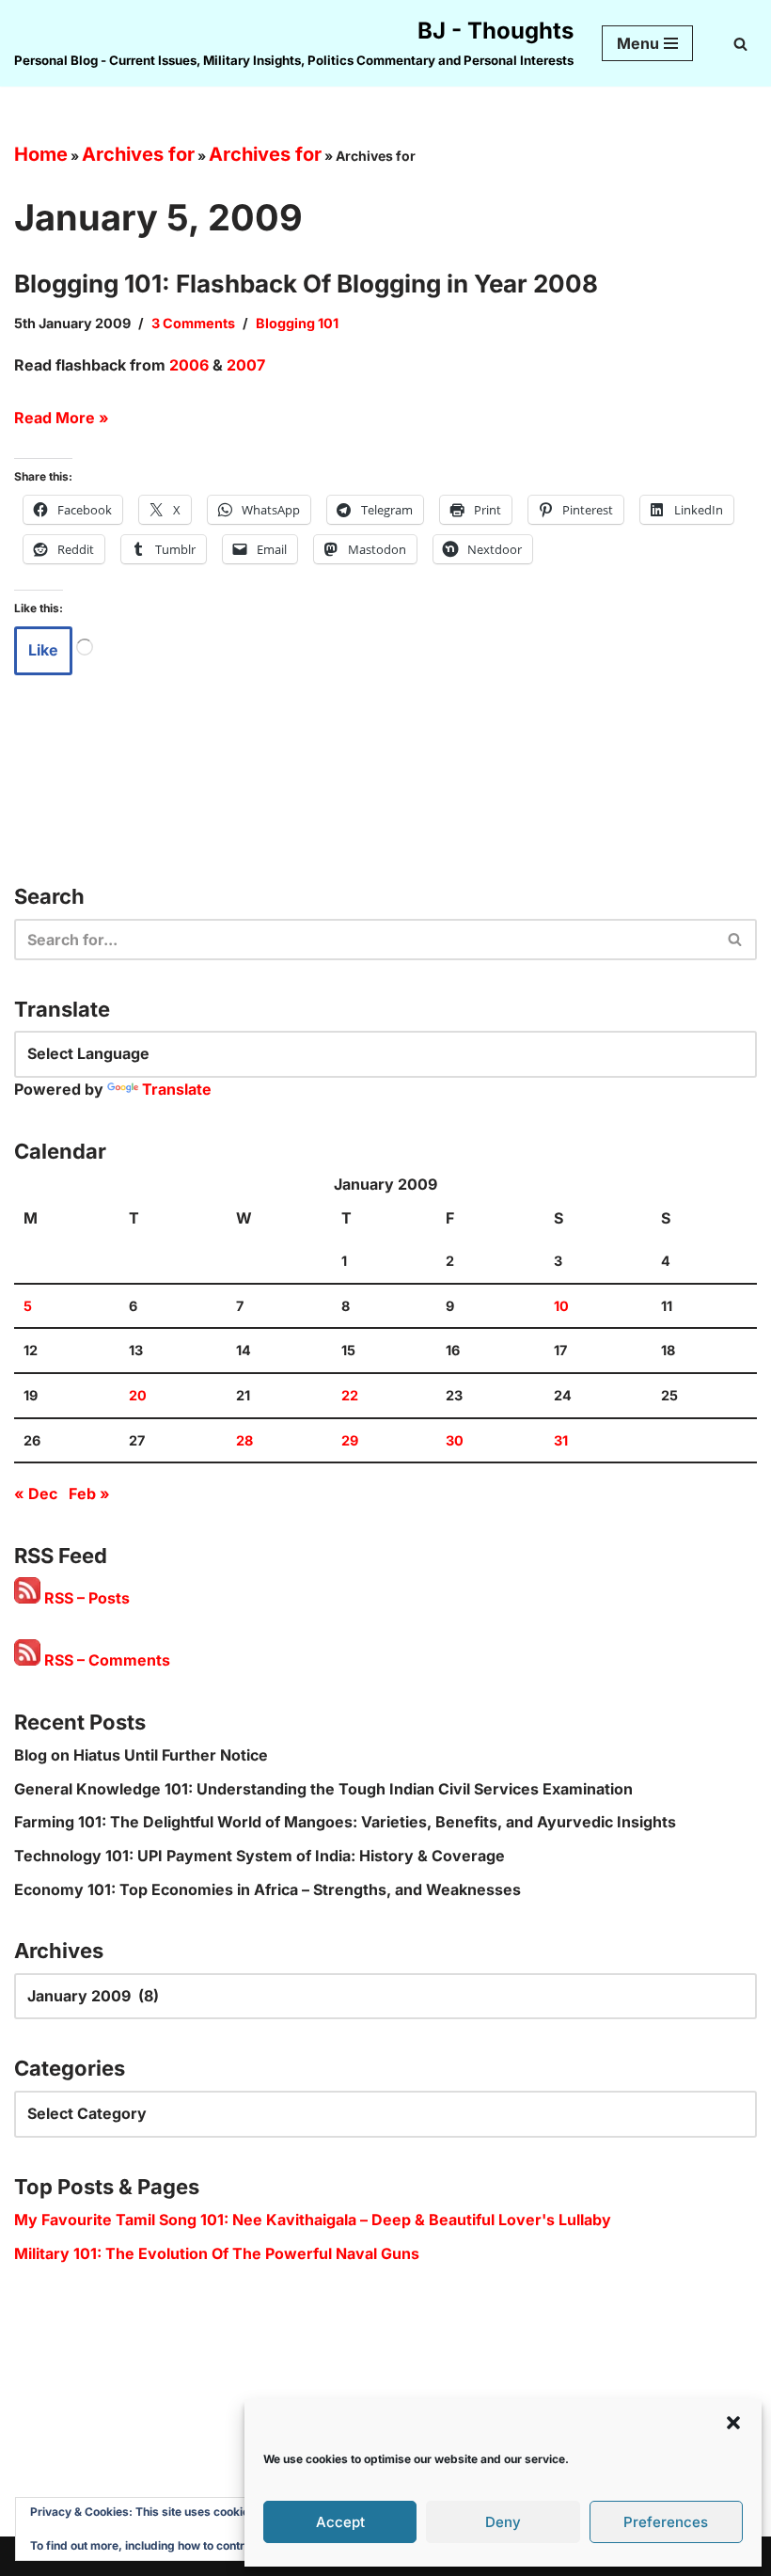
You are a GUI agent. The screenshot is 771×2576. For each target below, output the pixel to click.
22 (350, 1395)
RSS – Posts (85, 1598)
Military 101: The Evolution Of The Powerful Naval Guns (217, 2253)
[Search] (740, 44)
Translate (177, 1089)
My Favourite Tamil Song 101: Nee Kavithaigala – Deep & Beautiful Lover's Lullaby (313, 2220)
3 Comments (193, 323)
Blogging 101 (297, 323)
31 (561, 1440)
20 (138, 1395)
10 (561, 1306)
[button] (733, 2423)
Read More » (62, 418)
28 (244, 1440)
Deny (503, 2522)
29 (350, 1440)
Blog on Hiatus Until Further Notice (141, 1755)
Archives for (138, 154)
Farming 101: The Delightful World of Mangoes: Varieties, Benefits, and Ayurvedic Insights (345, 1822)
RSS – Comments (105, 1660)
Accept (340, 2522)
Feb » (89, 1493)
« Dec (36, 1493)
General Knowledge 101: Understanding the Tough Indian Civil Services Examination (323, 1789)
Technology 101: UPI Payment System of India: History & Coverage (260, 1856)
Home (41, 154)
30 (455, 1440)
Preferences (666, 2522)
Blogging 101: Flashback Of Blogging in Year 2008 (306, 284)
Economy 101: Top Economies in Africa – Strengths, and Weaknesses (267, 1889)
